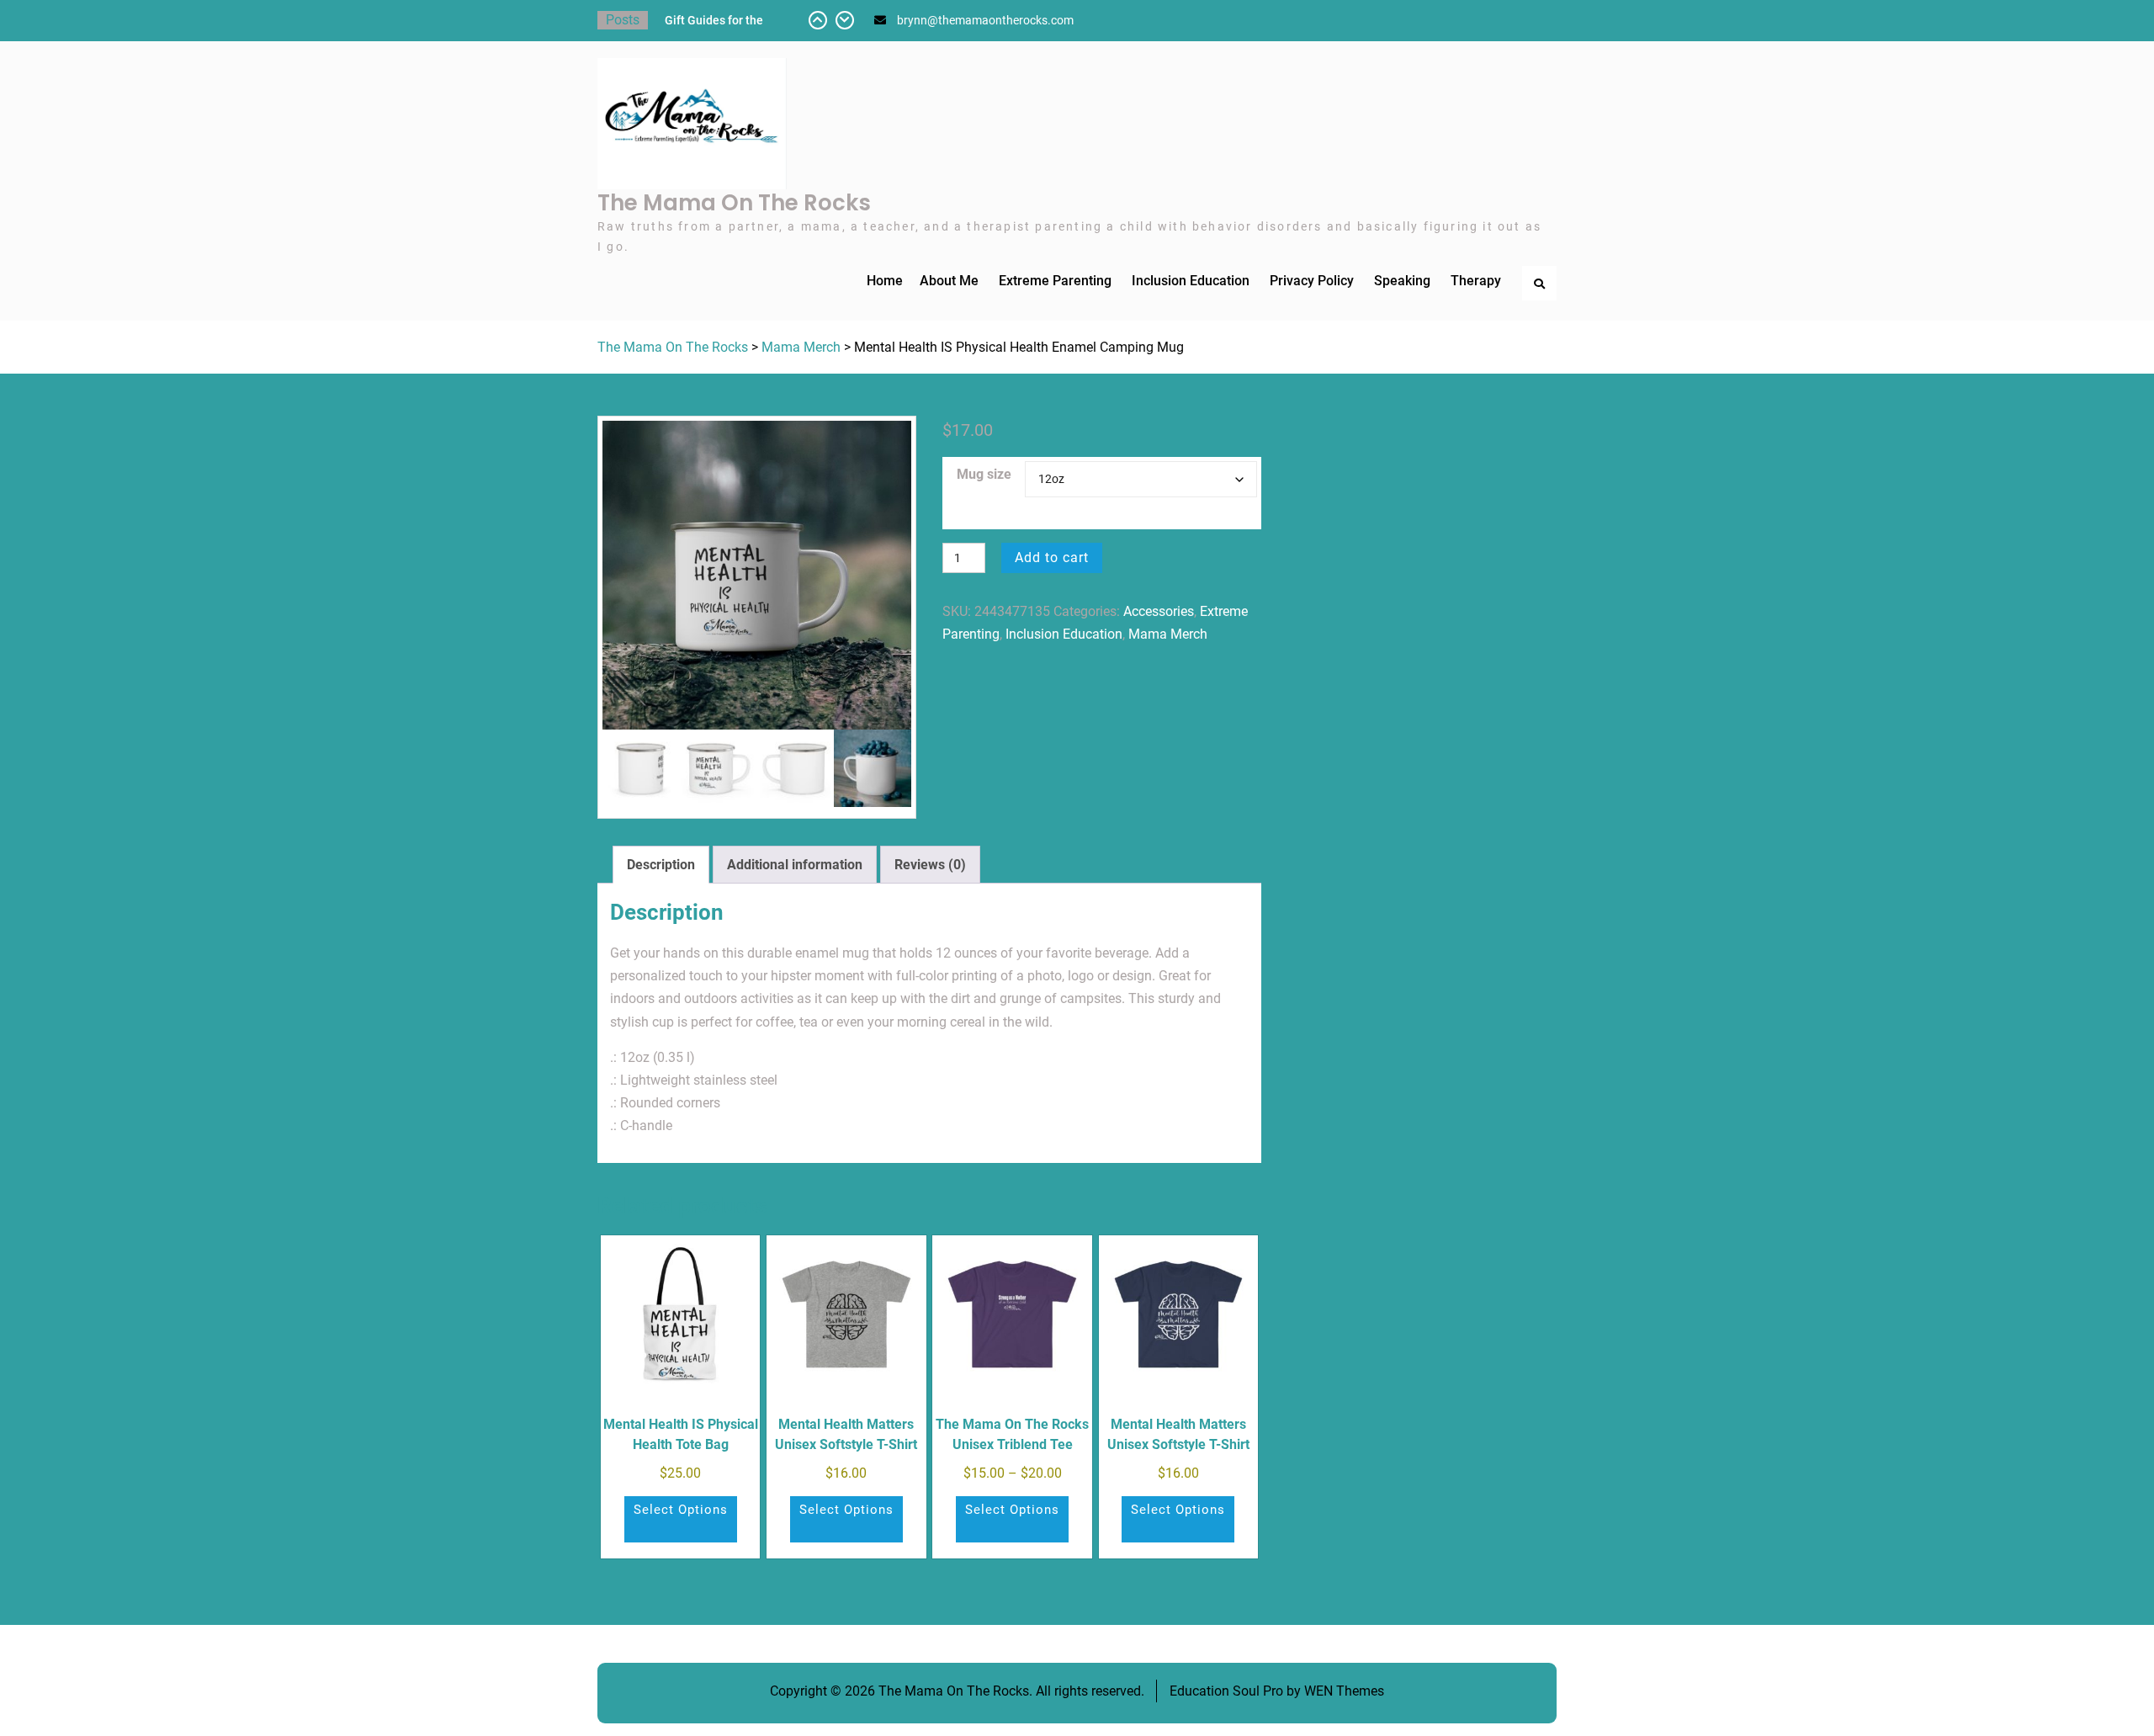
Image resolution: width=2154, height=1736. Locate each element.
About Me (949, 281)
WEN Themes (1344, 1691)
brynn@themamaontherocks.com (985, 20)
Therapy (1476, 281)
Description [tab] (661, 865)
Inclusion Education (1191, 281)
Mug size (984, 474)
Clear (1141, 511)
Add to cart (1052, 557)
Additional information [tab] (795, 865)
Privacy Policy (1312, 281)
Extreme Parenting (1055, 281)
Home (885, 281)
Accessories (1159, 611)
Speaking (1402, 281)
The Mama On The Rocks (734, 203)
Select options (681, 1510)
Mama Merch (801, 347)
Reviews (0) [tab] (930, 865)
